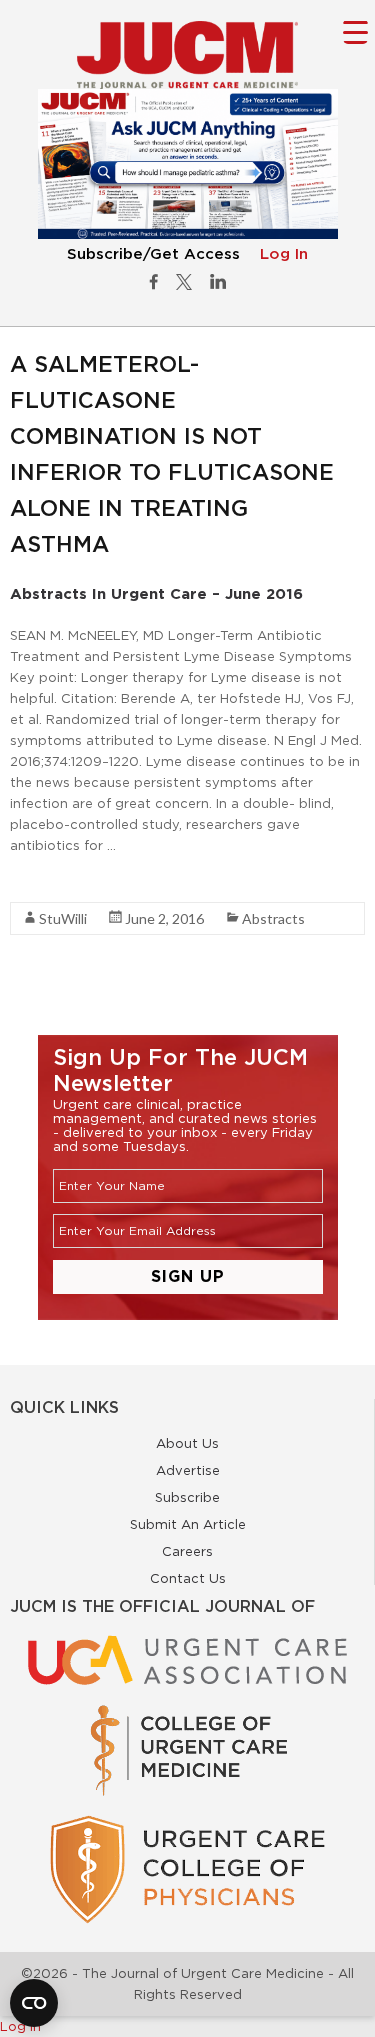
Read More (45, 881)
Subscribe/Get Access (153, 254)
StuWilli (63, 918)
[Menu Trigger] (355, 31)
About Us (187, 1443)
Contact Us (188, 1578)
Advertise (188, 1470)
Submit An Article (188, 1524)
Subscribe (187, 1497)
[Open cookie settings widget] (34, 2003)
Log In (284, 254)
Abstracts (273, 918)
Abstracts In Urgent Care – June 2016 (156, 593)
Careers (187, 1551)
